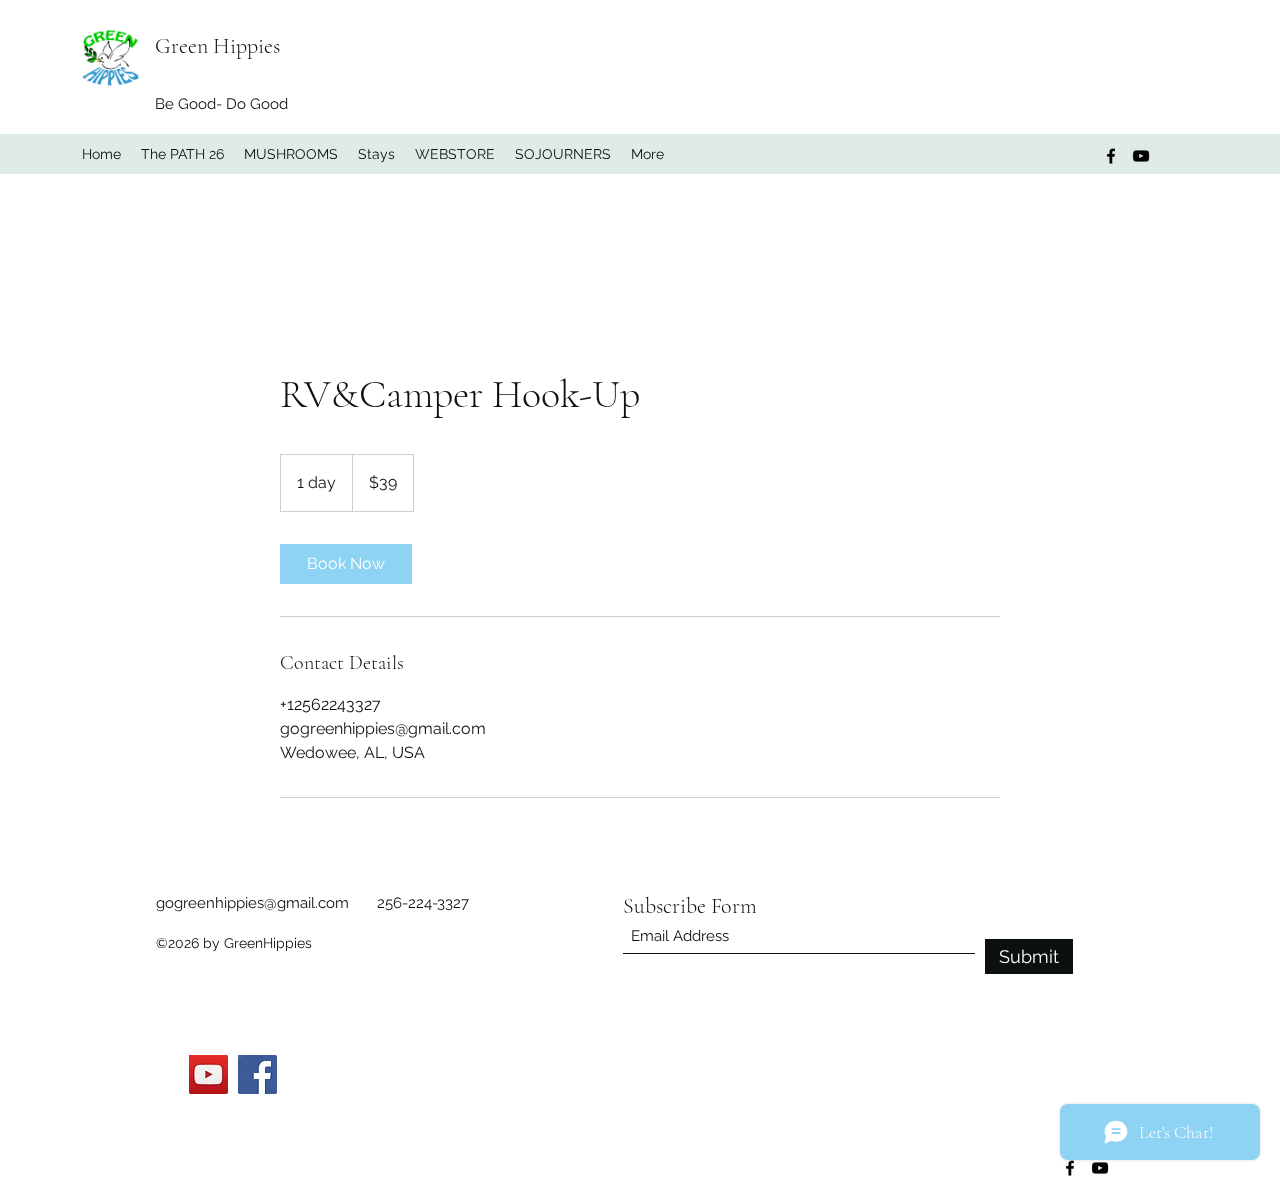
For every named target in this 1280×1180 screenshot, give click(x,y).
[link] (346, 564)
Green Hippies (217, 46)
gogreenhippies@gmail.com (252, 903)
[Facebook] (1111, 156)
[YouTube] (1141, 156)
